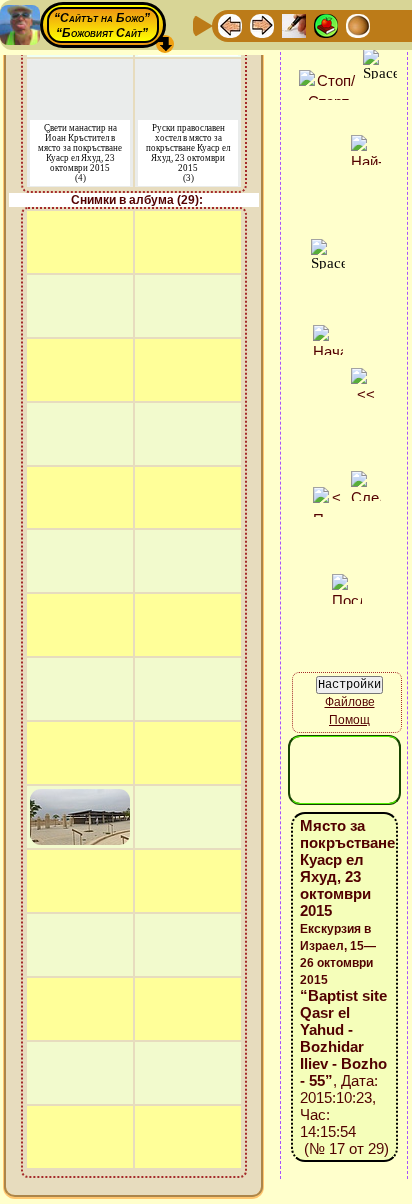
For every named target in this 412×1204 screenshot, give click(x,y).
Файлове (350, 702)
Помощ (349, 720)
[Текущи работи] (358, 24)
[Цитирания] (326, 24)
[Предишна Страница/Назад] (230, 24)
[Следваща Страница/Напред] (262, 24)
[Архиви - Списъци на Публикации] (294, 24)
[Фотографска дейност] (390, 24)
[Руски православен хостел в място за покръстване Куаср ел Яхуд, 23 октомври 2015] (188, 71)
